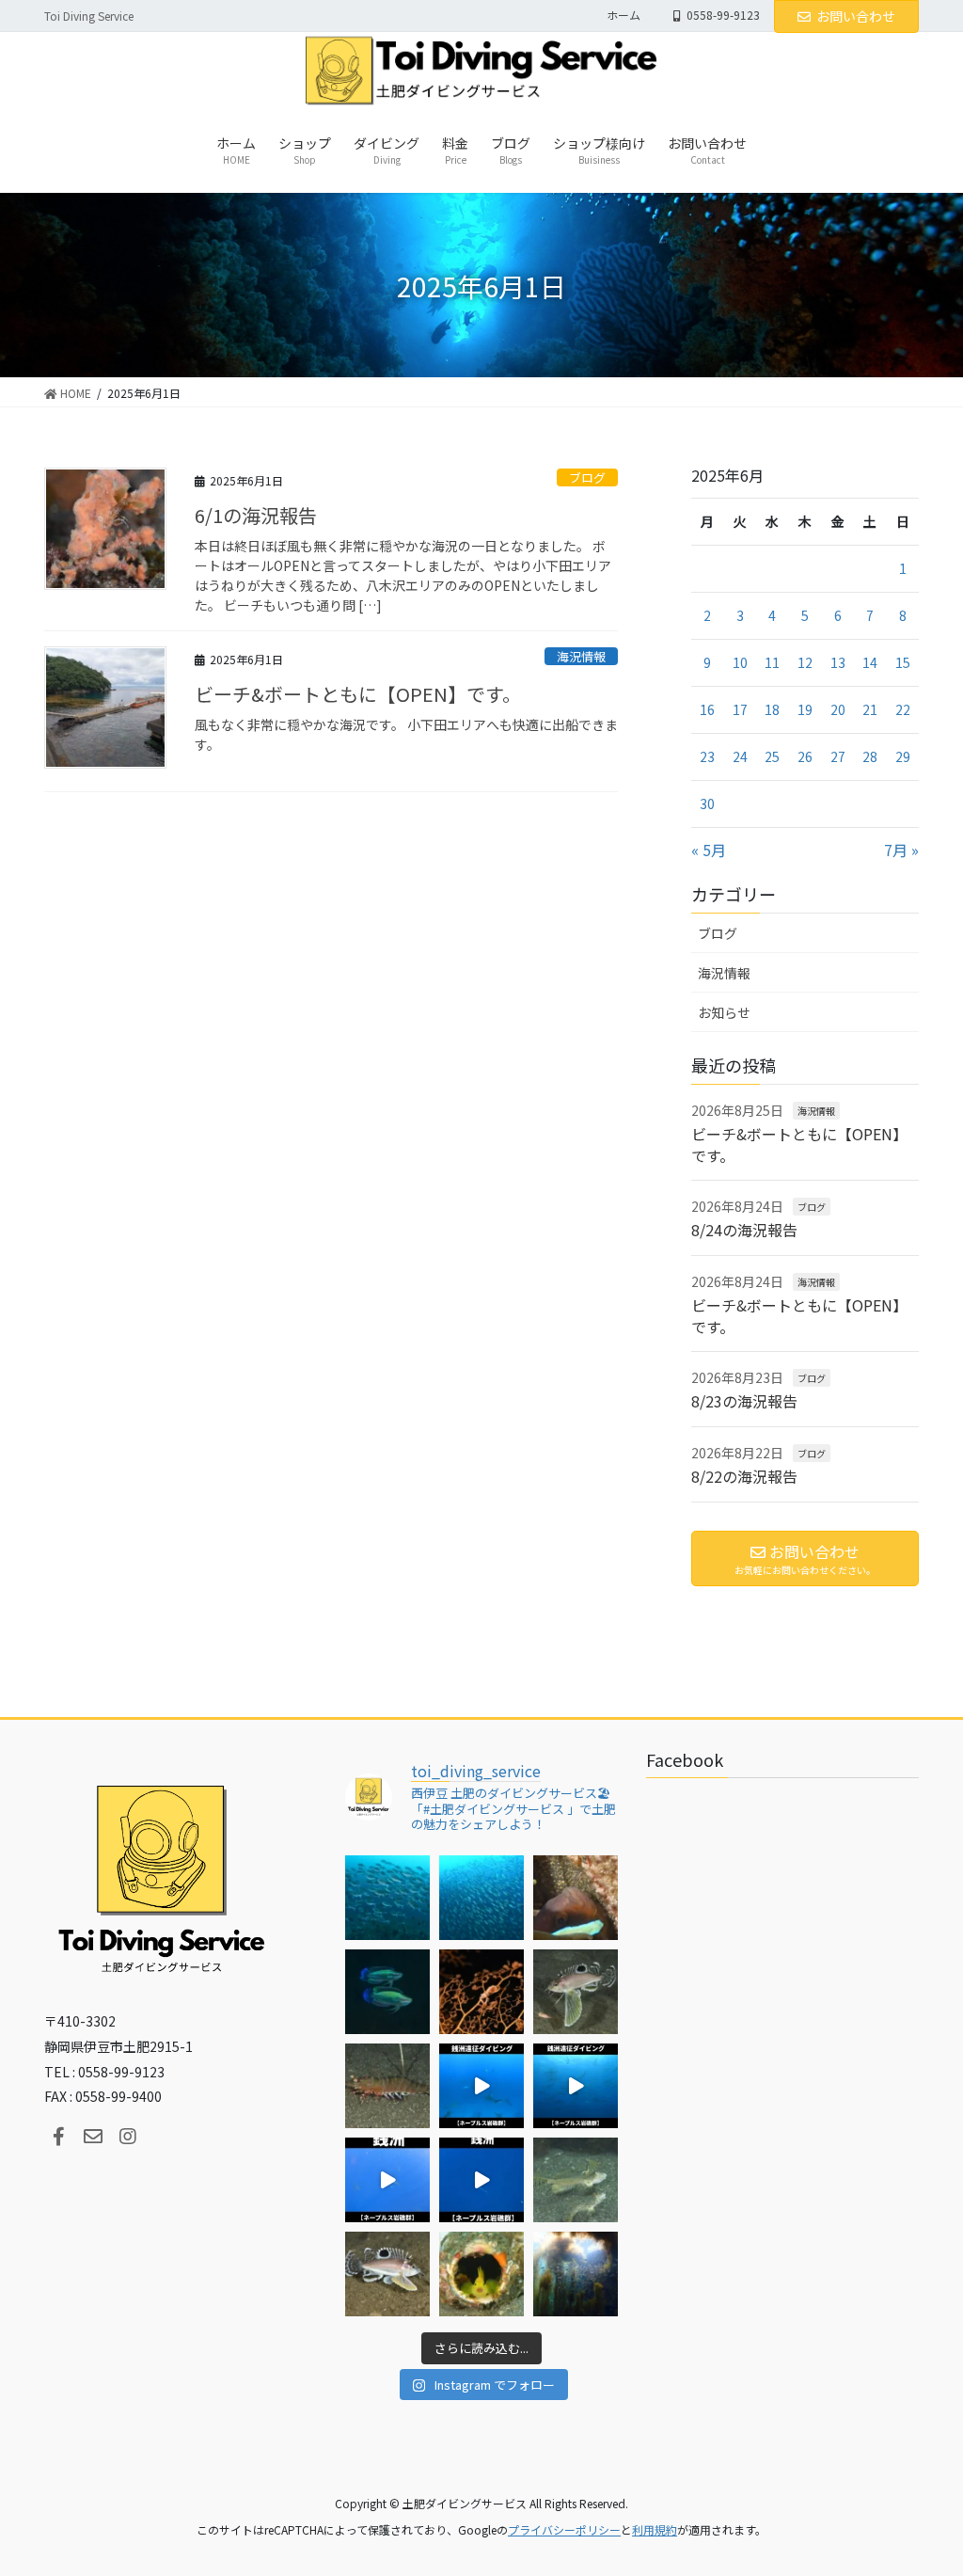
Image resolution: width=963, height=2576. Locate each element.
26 (805, 756)
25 (772, 756)
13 (838, 662)
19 (805, 709)
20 (838, 709)
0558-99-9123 (723, 15)
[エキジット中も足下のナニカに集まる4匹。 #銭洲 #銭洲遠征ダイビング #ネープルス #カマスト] (387, 2180)
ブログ (587, 477)
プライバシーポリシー (564, 2529)
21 (870, 709)
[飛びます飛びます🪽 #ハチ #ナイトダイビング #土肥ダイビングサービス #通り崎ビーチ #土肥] (576, 1992)
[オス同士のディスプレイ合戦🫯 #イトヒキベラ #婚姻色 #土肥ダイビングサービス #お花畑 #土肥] (387, 1992)
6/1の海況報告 (256, 515)
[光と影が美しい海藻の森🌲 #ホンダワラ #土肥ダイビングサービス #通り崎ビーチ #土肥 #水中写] (576, 2274)
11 (772, 662)
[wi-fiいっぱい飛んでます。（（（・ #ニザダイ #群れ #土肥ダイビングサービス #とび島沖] (387, 1898)
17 (740, 709)
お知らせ (724, 1012)
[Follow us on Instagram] (128, 2137)
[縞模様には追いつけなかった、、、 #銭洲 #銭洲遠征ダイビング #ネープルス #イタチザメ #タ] (481, 2180)
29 (903, 756)
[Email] (93, 2137)
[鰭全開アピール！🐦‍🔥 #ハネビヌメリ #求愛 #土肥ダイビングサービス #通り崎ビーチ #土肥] (576, 2180)
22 (903, 709)
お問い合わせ (856, 16)
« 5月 (709, 850)
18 (772, 709)
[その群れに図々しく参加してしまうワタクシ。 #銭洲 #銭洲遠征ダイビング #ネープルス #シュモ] (481, 2086)
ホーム (624, 15)
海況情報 (581, 656)
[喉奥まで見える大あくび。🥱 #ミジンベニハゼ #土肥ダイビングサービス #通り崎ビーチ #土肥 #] (481, 2274)
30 (707, 803)
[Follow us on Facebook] (58, 2137)
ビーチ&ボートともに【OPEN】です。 (358, 694)
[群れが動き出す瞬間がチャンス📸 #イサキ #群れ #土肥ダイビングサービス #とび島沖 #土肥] (481, 1898)
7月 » (901, 850)
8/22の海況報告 (744, 1476)
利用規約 (655, 2529)
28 (870, 756)
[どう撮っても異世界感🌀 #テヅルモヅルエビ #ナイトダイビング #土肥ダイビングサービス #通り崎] (481, 1992)
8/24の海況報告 (744, 1230)
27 (838, 756)
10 (740, 662)
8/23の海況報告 (744, 1401)
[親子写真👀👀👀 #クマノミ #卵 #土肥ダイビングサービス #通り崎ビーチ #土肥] (576, 1898)
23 (707, 756)
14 (870, 662)
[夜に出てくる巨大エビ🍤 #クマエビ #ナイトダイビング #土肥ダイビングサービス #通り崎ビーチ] (387, 2086)
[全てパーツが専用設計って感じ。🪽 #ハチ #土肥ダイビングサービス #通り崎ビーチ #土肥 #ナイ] (387, 2274)
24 (740, 756)
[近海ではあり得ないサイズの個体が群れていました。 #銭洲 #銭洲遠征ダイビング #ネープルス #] (576, 2086)
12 (805, 662)
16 (707, 709)
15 (903, 662)
